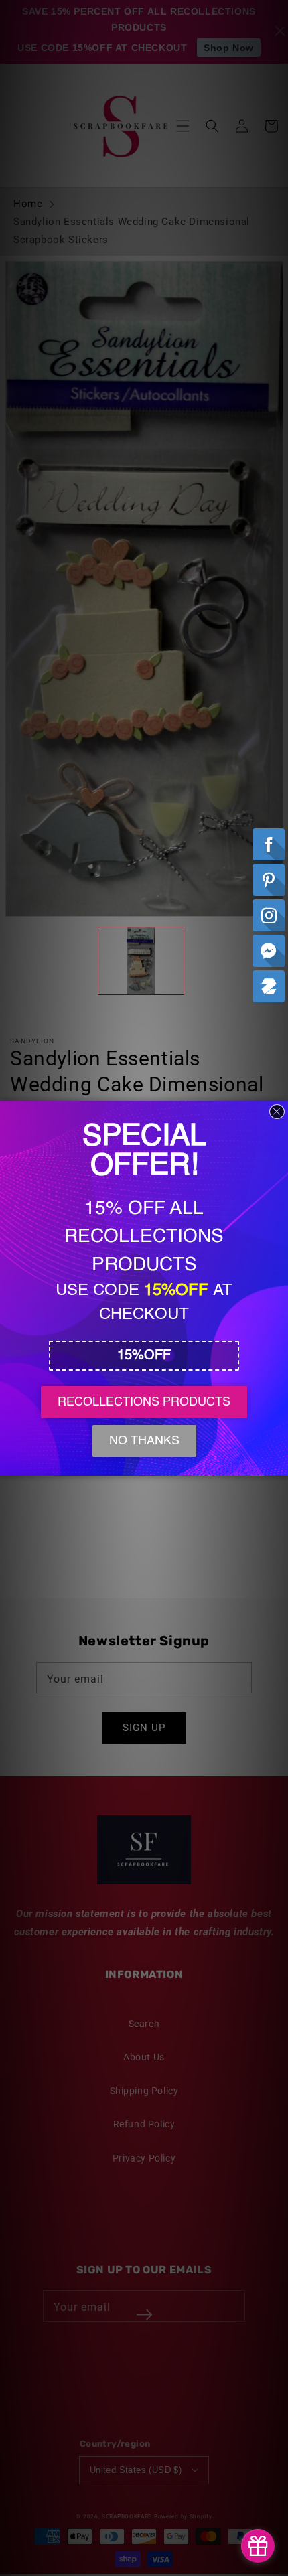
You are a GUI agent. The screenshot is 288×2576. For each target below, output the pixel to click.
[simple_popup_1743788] (258, 2546)
